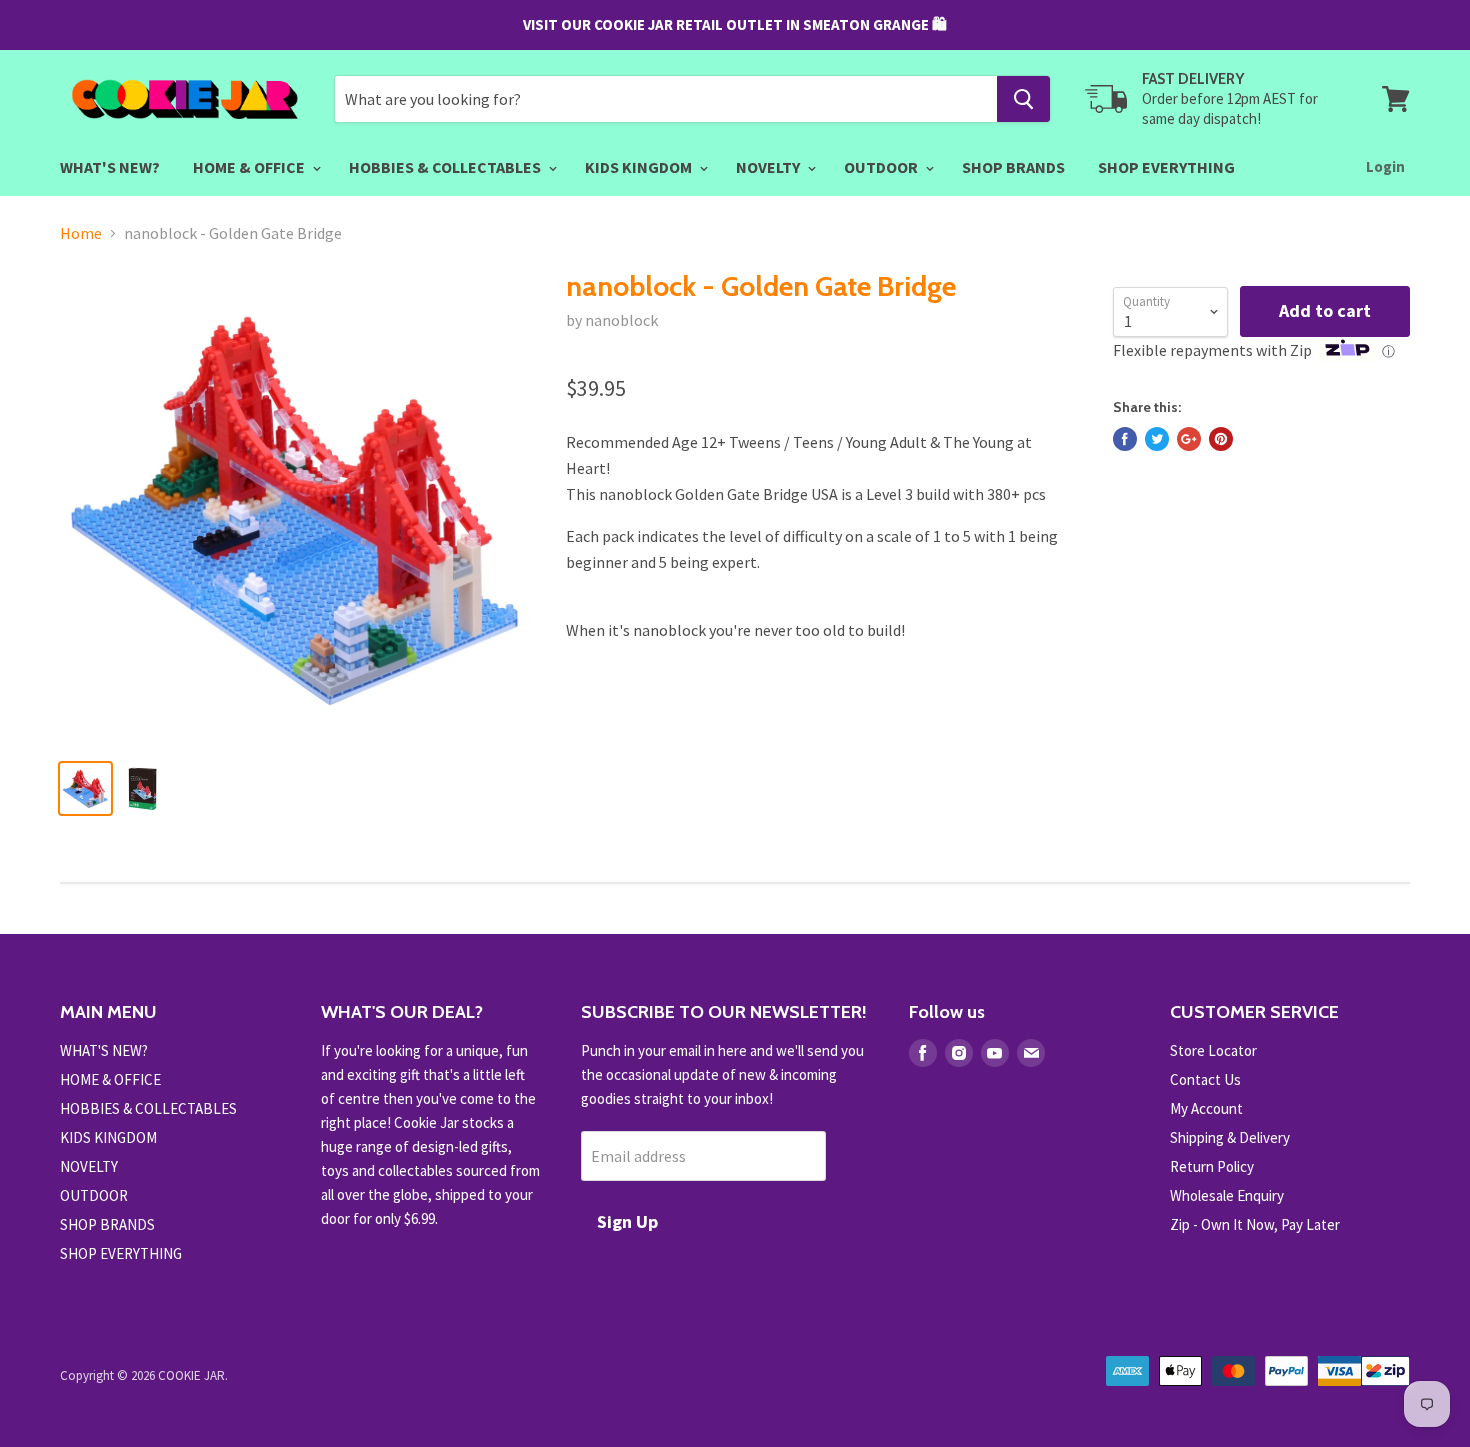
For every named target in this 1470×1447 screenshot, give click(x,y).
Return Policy (1212, 1166)
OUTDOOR (882, 167)
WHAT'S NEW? (110, 167)
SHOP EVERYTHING (1166, 167)
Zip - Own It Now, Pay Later (1255, 1224)
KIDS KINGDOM (640, 167)
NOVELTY (769, 167)
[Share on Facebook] (1125, 439)
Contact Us (1205, 1079)
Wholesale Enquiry (1227, 1195)
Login (1385, 166)
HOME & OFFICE (250, 167)
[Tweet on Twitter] (1157, 439)
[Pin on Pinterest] (1221, 439)
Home (81, 233)
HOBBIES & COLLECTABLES (446, 167)
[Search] (1023, 99)
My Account (1206, 1108)
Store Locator (1213, 1050)
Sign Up (627, 1221)
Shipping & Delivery (1230, 1137)
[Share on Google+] (1189, 439)
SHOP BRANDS (1013, 167)
